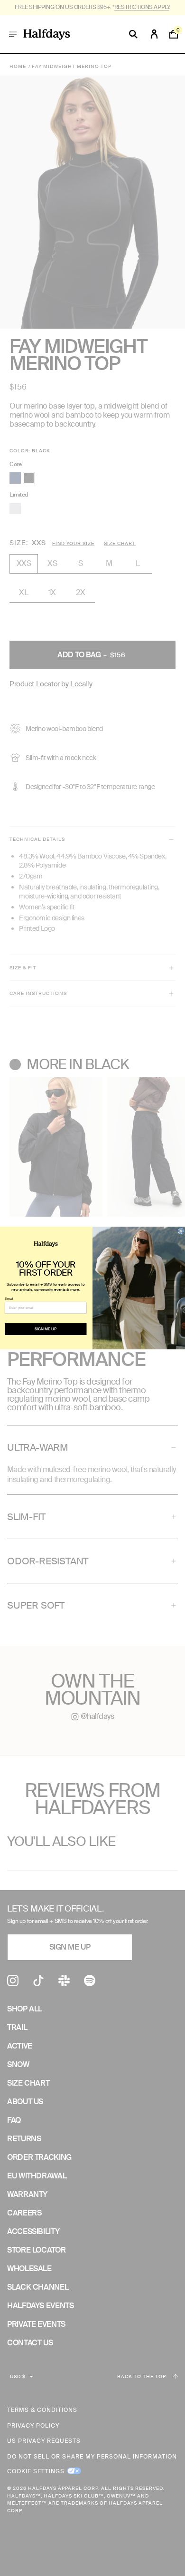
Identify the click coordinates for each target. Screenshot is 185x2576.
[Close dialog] (181, 1231)
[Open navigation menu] (13, 34)
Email (9, 1298)
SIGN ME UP (46, 1329)
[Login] (154, 34)
